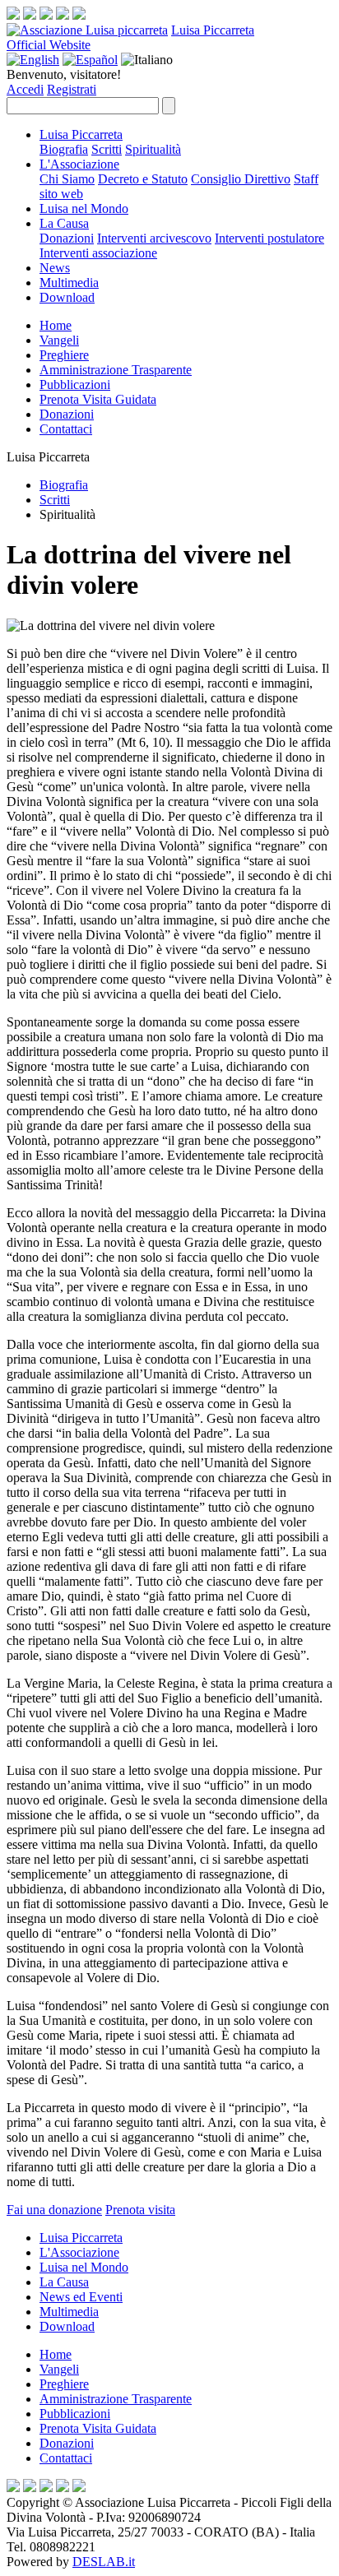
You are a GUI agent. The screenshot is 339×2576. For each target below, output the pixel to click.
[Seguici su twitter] (46, 15)
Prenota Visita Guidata (98, 399)
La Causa (64, 223)
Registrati (72, 89)
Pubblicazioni (75, 385)
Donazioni (67, 238)
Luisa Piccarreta (213, 30)
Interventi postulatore (269, 238)
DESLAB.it (104, 2562)
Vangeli (59, 340)
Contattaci (66, 429)
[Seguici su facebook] (13, 15)
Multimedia (69, 283)
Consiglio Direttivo (241, 179)
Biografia (64, 149)
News (55, 268)
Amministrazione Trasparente (116, 370)
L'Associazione (79, 164)
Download (67, 297)
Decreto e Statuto (143, 179)
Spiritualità (153, 149)
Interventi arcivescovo (154, 238)
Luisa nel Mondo (84, 208)
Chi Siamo (67, 179)
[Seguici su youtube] (63, 15)
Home (56, 325)
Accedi (25, 89)
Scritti (107, 149)
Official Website (49, 45)
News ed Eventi (81, 2297)
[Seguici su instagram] (30, 15)
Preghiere (64, 355)
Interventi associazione (98, 253)
